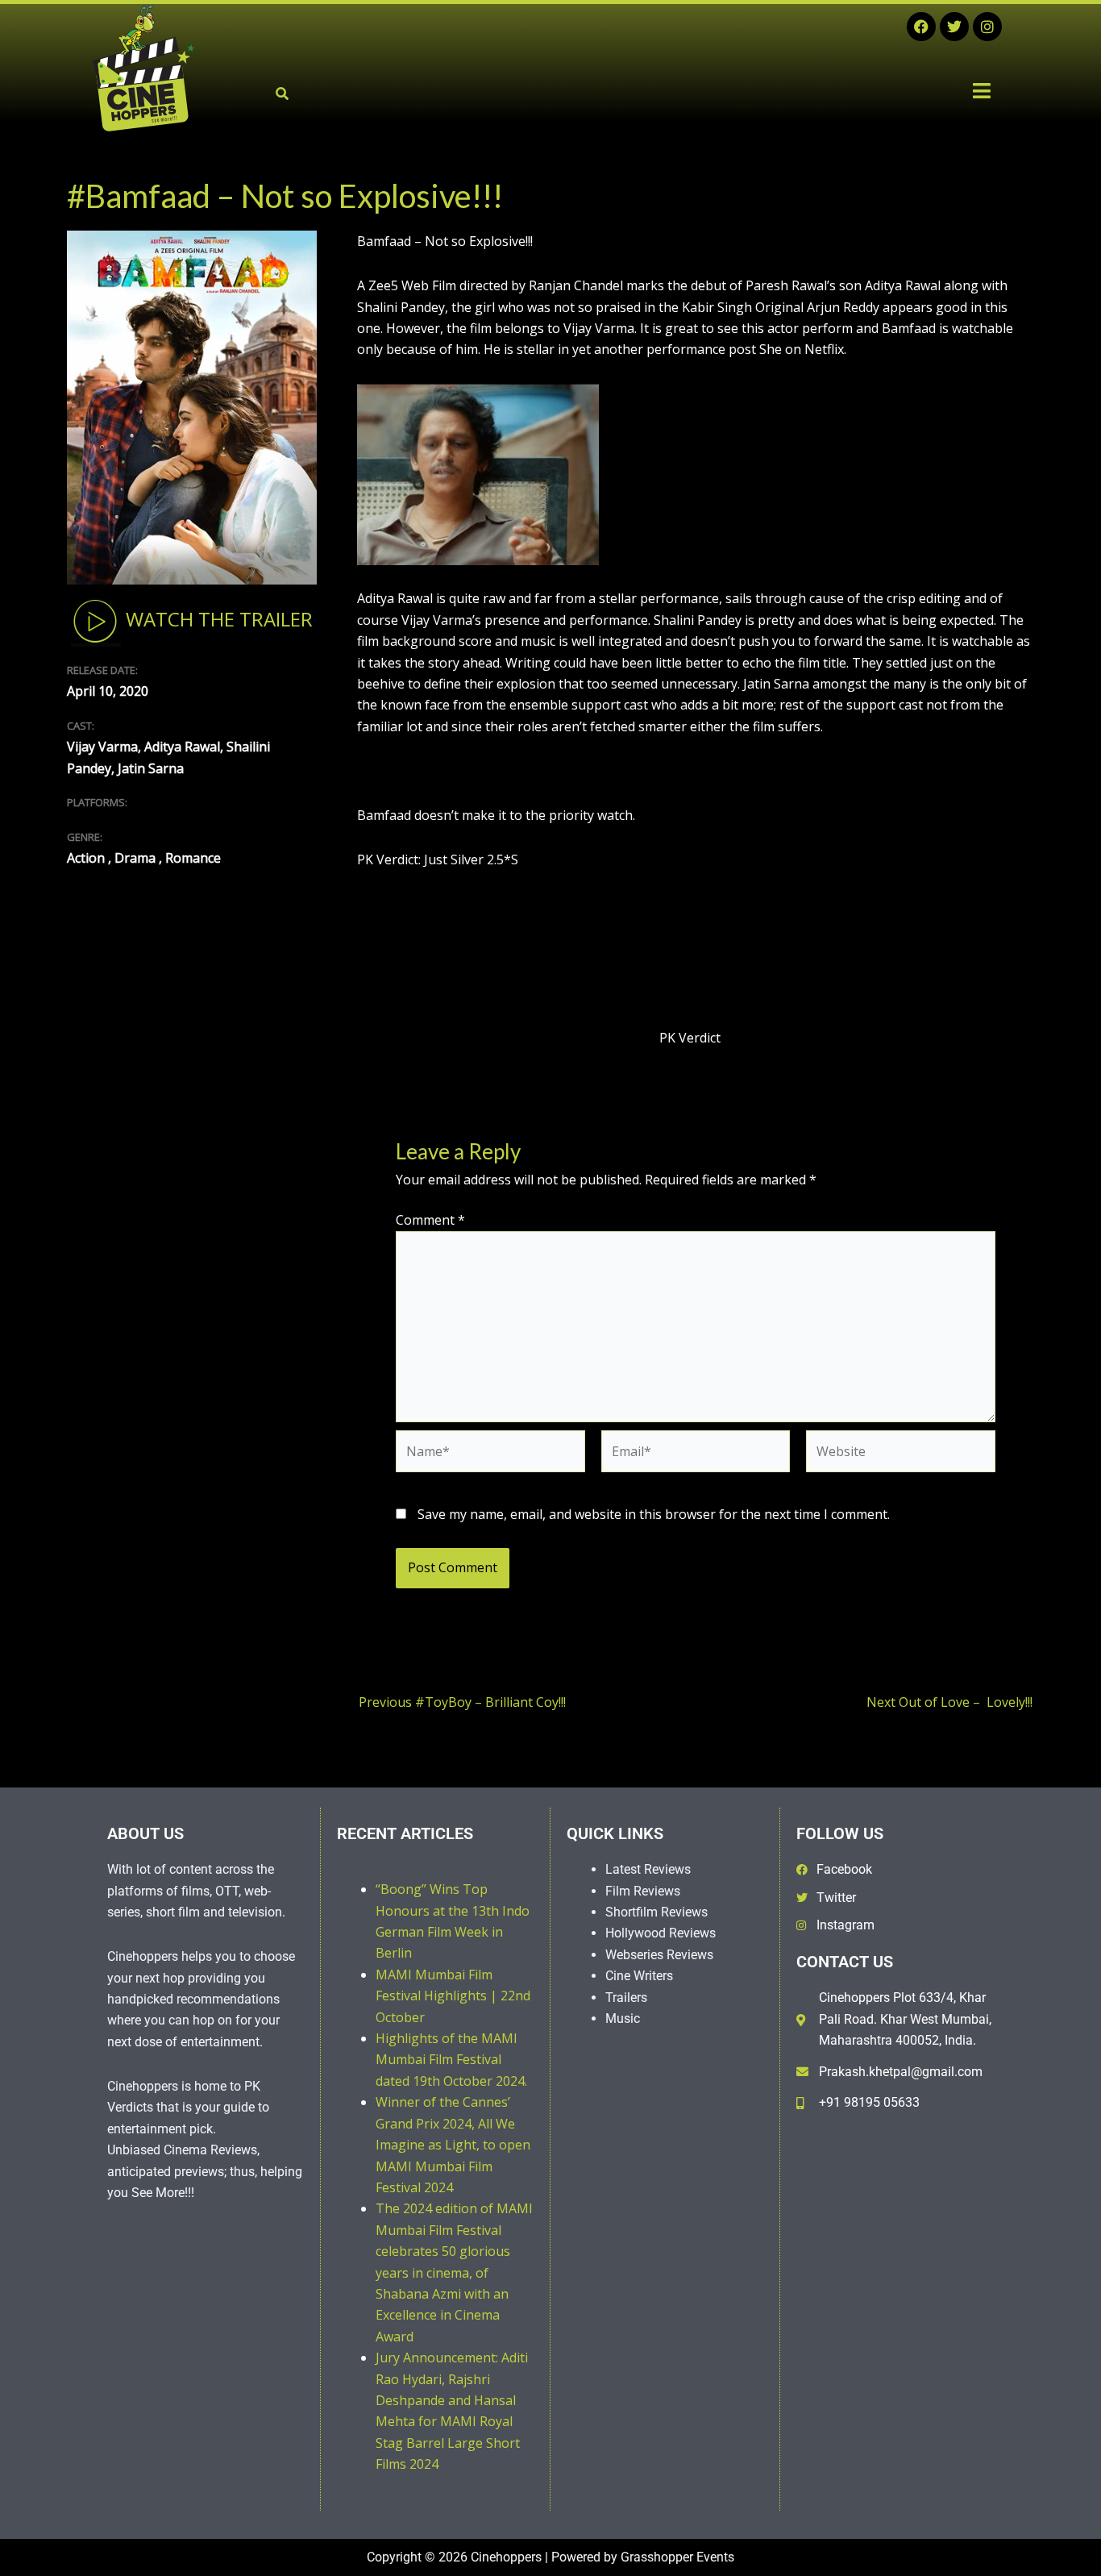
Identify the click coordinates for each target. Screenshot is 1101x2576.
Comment (430, 1220)
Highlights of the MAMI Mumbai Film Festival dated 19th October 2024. (451, 2060)
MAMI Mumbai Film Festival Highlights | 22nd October (453, 1996)
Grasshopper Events (677, 2557)
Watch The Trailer (217, 620)
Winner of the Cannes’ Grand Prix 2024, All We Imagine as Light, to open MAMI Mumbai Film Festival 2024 (453, 2145)
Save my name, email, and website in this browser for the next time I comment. (654, 1514)
